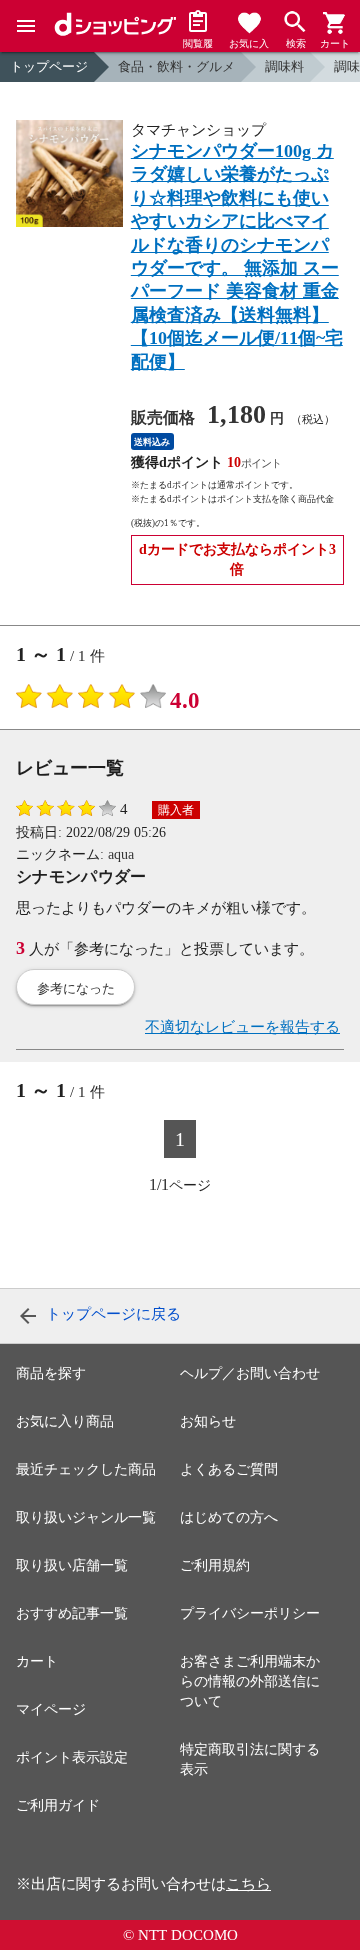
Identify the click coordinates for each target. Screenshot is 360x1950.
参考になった (76, 988)
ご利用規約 (215, 1565)
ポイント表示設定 (72, 1757)
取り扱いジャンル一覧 (86, 1517)
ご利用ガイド (58, 1805)
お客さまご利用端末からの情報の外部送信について (250, 1681)
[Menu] (26, 26)
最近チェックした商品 (86, 1469)
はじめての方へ (229, 1517)
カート (37, 1661)
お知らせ (208, 1421)
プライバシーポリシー (250, 1613)
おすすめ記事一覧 (72, 1613)
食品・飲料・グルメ (176, 66)
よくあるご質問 (229, 1469)
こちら (248, 1884)
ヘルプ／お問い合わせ (250, 1373)
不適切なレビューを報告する (242, 1027)
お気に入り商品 (65, 1421)
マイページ (51, 1709)
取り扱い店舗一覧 (72, 1565)
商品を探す (51, 1373)
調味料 (284, 66)
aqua (121, 854)
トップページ (49, 66)
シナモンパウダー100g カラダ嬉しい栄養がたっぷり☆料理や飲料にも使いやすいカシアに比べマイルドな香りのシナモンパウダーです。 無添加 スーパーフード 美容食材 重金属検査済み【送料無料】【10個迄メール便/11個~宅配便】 (237, 256)
